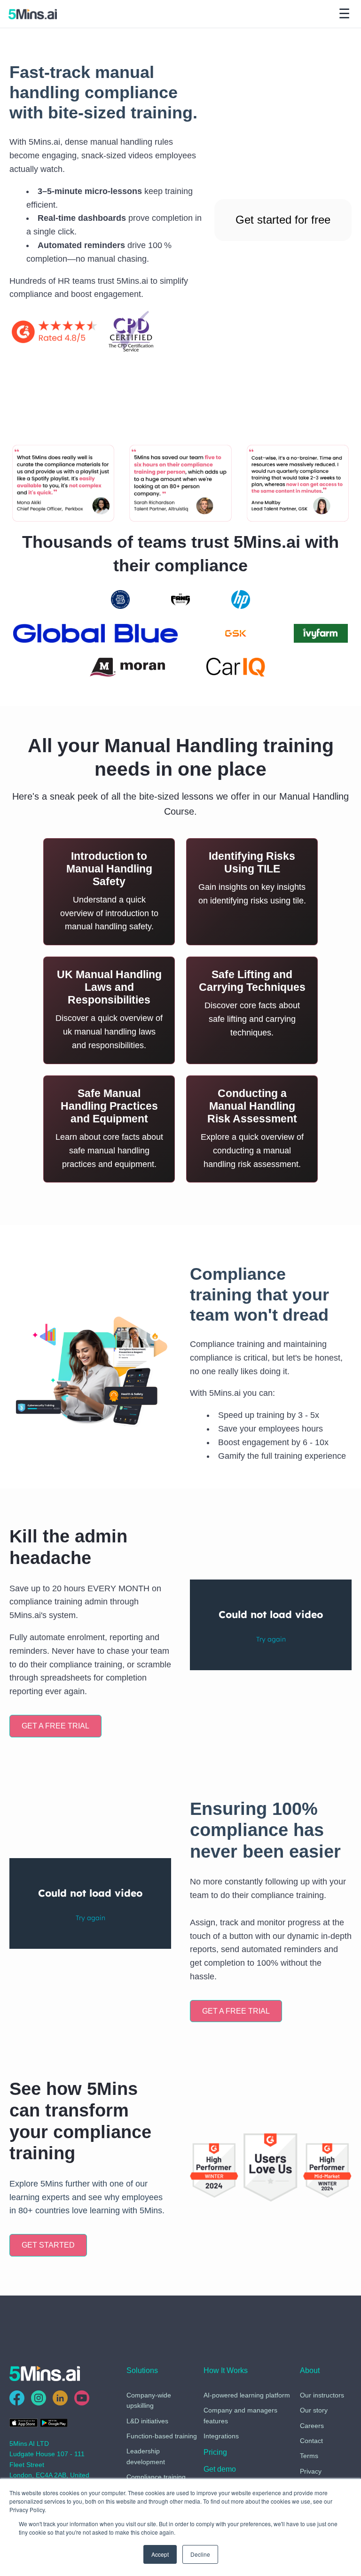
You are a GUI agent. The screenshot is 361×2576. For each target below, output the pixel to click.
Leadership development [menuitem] (146, 2456)
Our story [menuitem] (314, 2410)
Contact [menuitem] (311, 2441)
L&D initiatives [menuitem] (147, 2421)
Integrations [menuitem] (221, 2436)
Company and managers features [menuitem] (240, 2415)
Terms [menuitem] (309, 2456)
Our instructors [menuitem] (322, 2395)
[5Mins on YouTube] (82, 2398)
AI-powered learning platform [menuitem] (247, 2395)
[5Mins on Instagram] (39, 2398)
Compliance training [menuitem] (156, 2477)
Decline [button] (200, 2554)
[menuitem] (215, 2454)
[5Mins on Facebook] (17, 2398)
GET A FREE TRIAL (55, 1726)
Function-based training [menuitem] (162, 2436)
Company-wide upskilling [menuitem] (149, 2400)
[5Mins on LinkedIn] (60, 2398)
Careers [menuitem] (312, 2426)
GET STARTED (48, 2245)
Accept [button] (160, 2554)
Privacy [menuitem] (311, 2471)
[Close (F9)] (107, 333)
